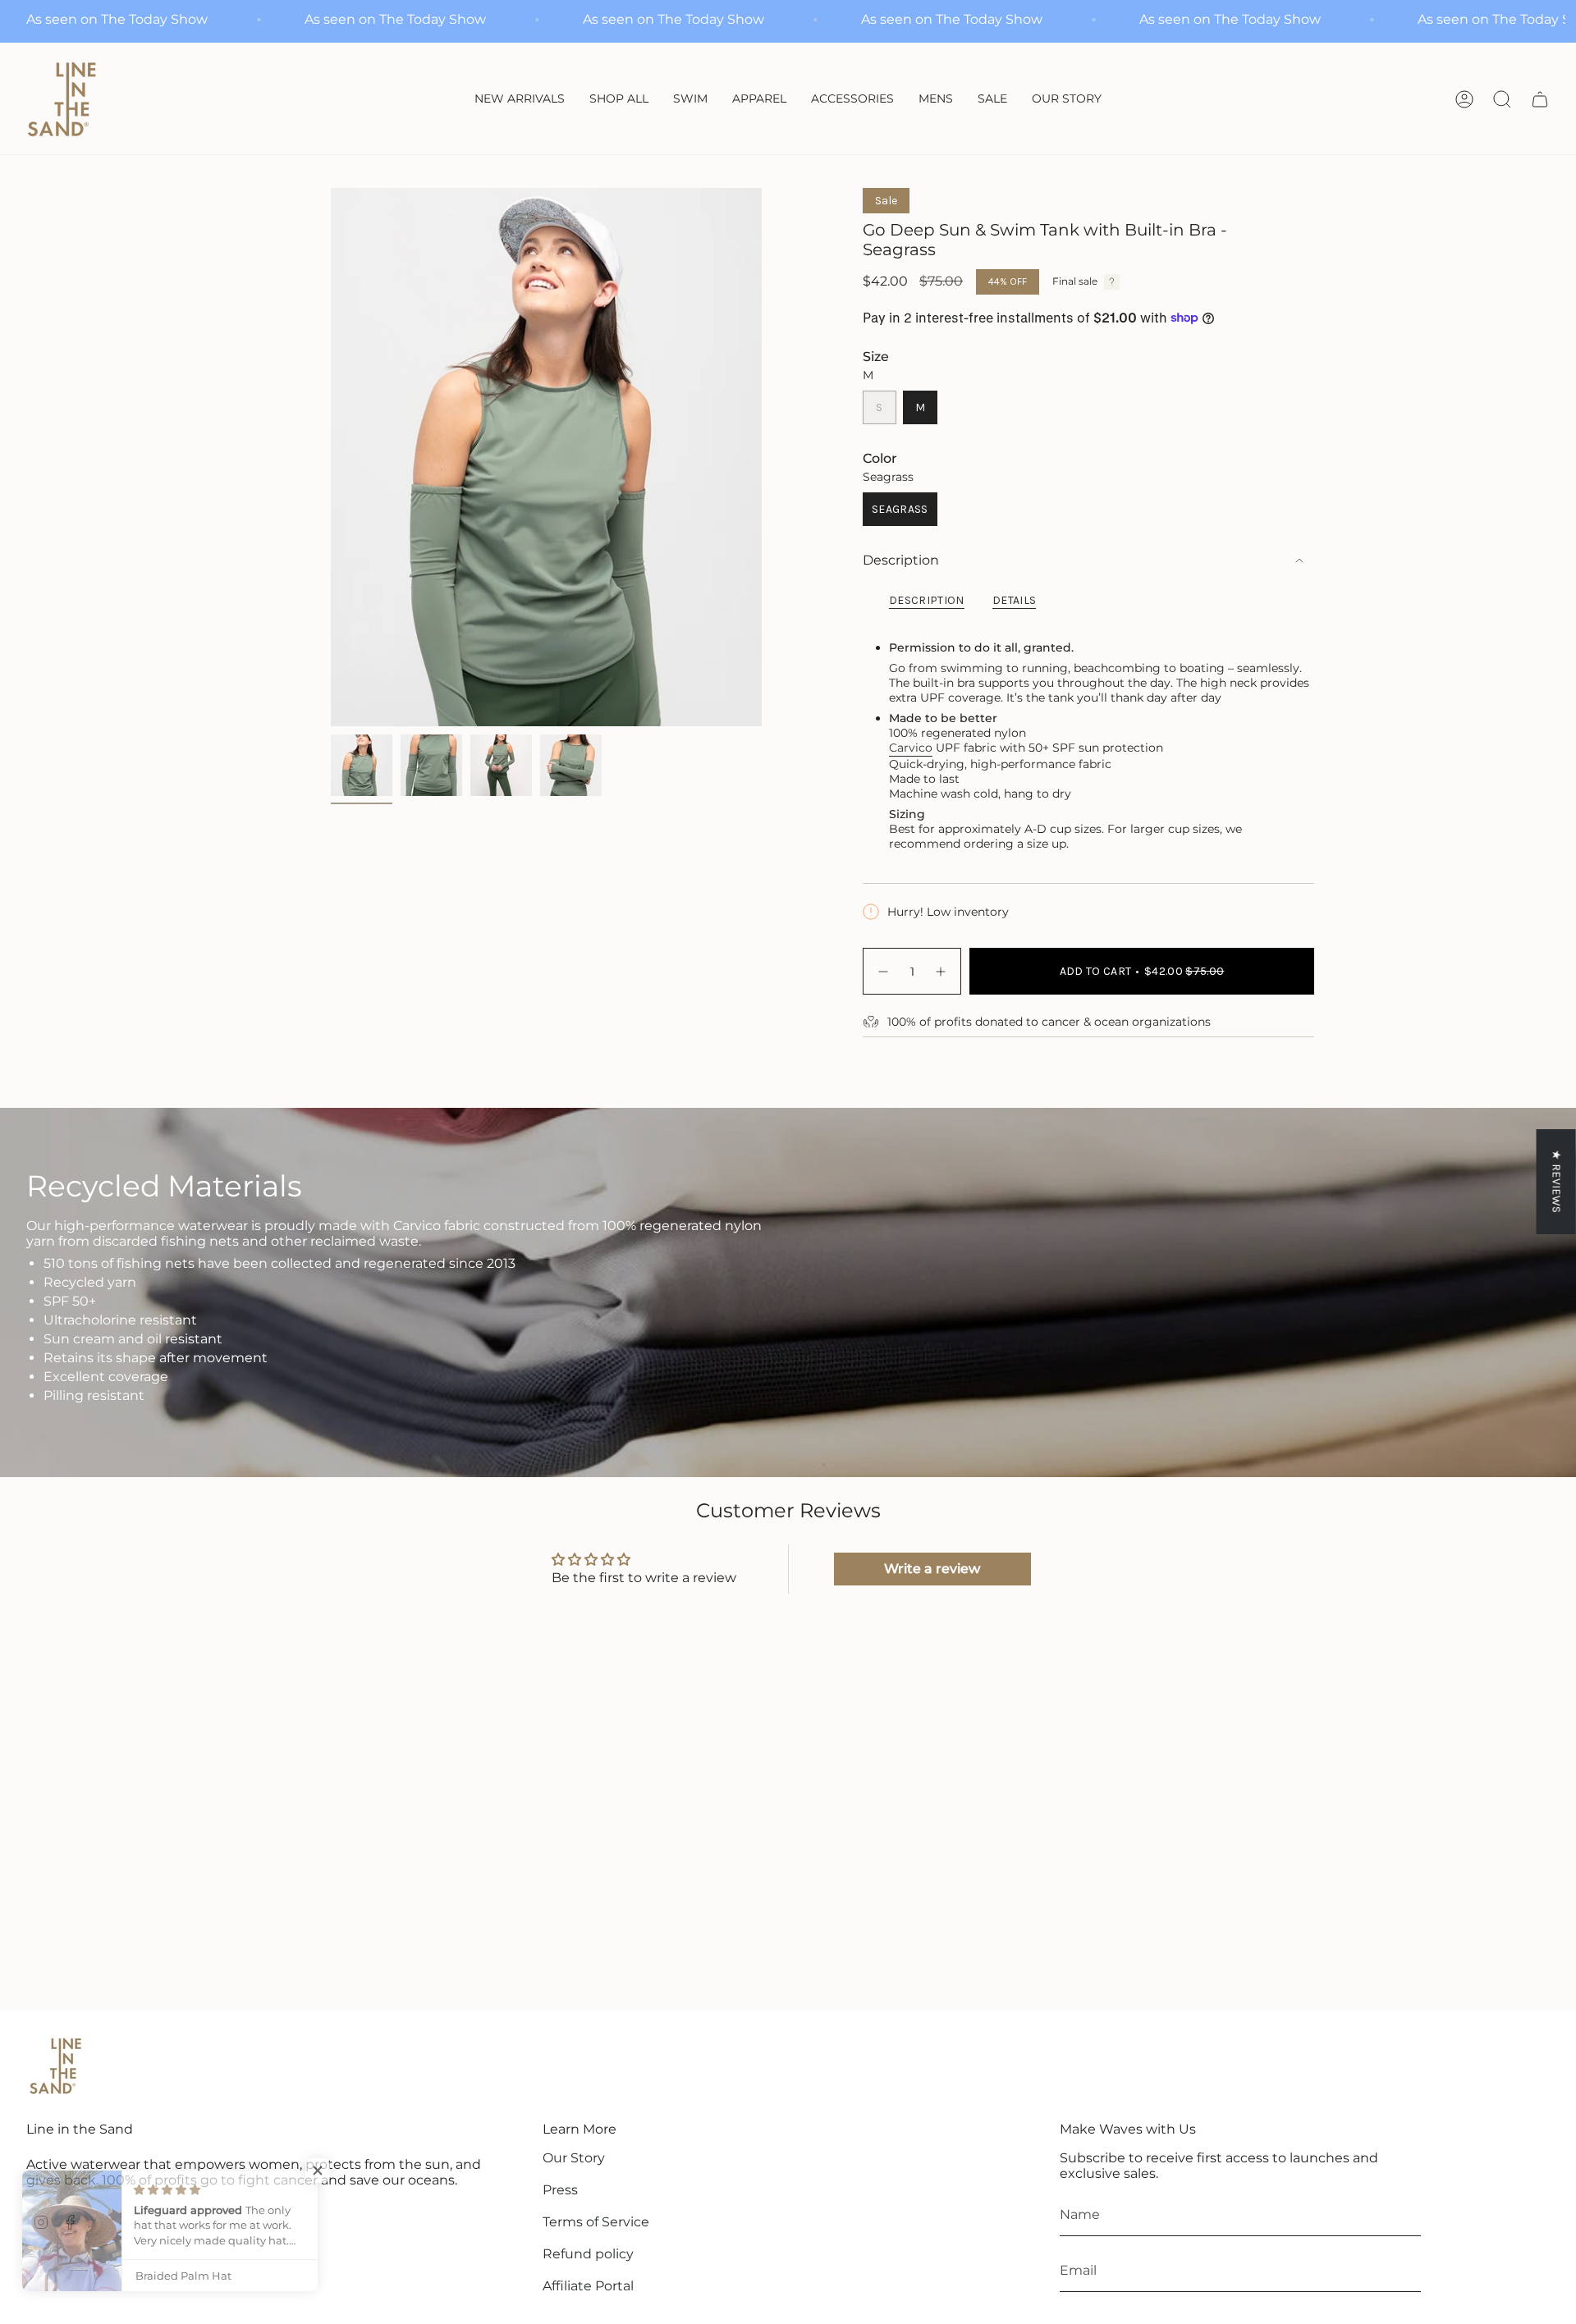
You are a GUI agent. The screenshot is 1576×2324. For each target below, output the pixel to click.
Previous (331, 457)
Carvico (911, 748)
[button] (690, 100)
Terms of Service (596, 2222)
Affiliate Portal (588, 2286)
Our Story (574, 2158)
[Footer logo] (55, 2066)
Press (560, 2190)
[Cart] (1540, 99)
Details (1014, 600)
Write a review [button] (932, 1569)
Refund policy (588, 2254)
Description (901, 560)
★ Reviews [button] (1557, 1181)
